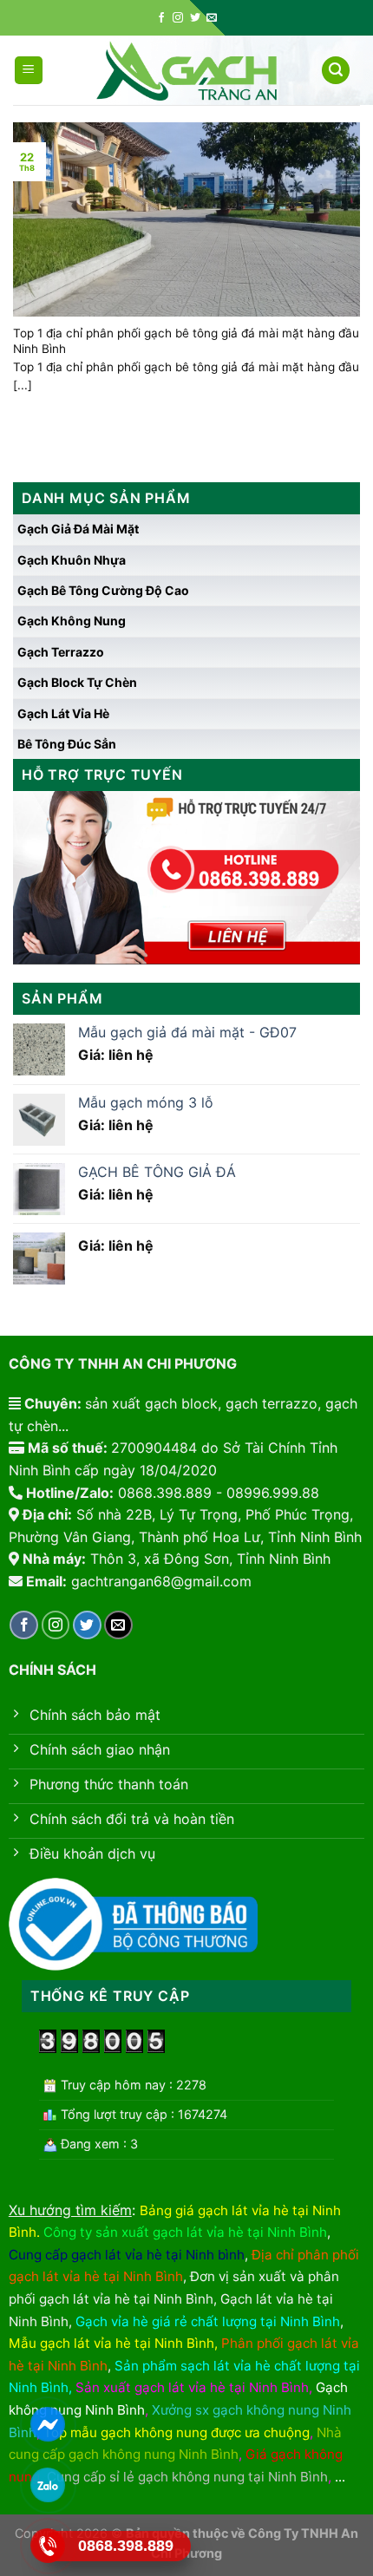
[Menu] (29, 71)
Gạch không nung (72, 621)
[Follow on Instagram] (178, 18)
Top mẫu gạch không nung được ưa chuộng (177, 2432)
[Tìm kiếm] (336, 71)
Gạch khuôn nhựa (72, 560)
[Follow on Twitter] (195, 18)
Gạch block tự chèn (77, 682)
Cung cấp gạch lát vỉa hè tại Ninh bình (127, 2255)
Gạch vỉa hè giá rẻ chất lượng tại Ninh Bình (208, 2321)
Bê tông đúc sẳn (67, 744)
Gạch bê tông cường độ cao (103, 590)
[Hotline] (47, 2546)
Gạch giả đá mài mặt (78, 529)
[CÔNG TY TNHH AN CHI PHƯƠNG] (186, 71)
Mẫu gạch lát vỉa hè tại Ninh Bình (111, 2343)
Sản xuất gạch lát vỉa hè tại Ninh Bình (192, 2387)
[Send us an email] (212, 18)
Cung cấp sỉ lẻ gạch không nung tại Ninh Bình (187, 2477)
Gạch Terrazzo (61, 652)
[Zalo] (47, 2485)
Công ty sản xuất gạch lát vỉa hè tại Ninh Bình (185, 2232)
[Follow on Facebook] (161, 18)
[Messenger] (47, 2425)
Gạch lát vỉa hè (63, 713)
